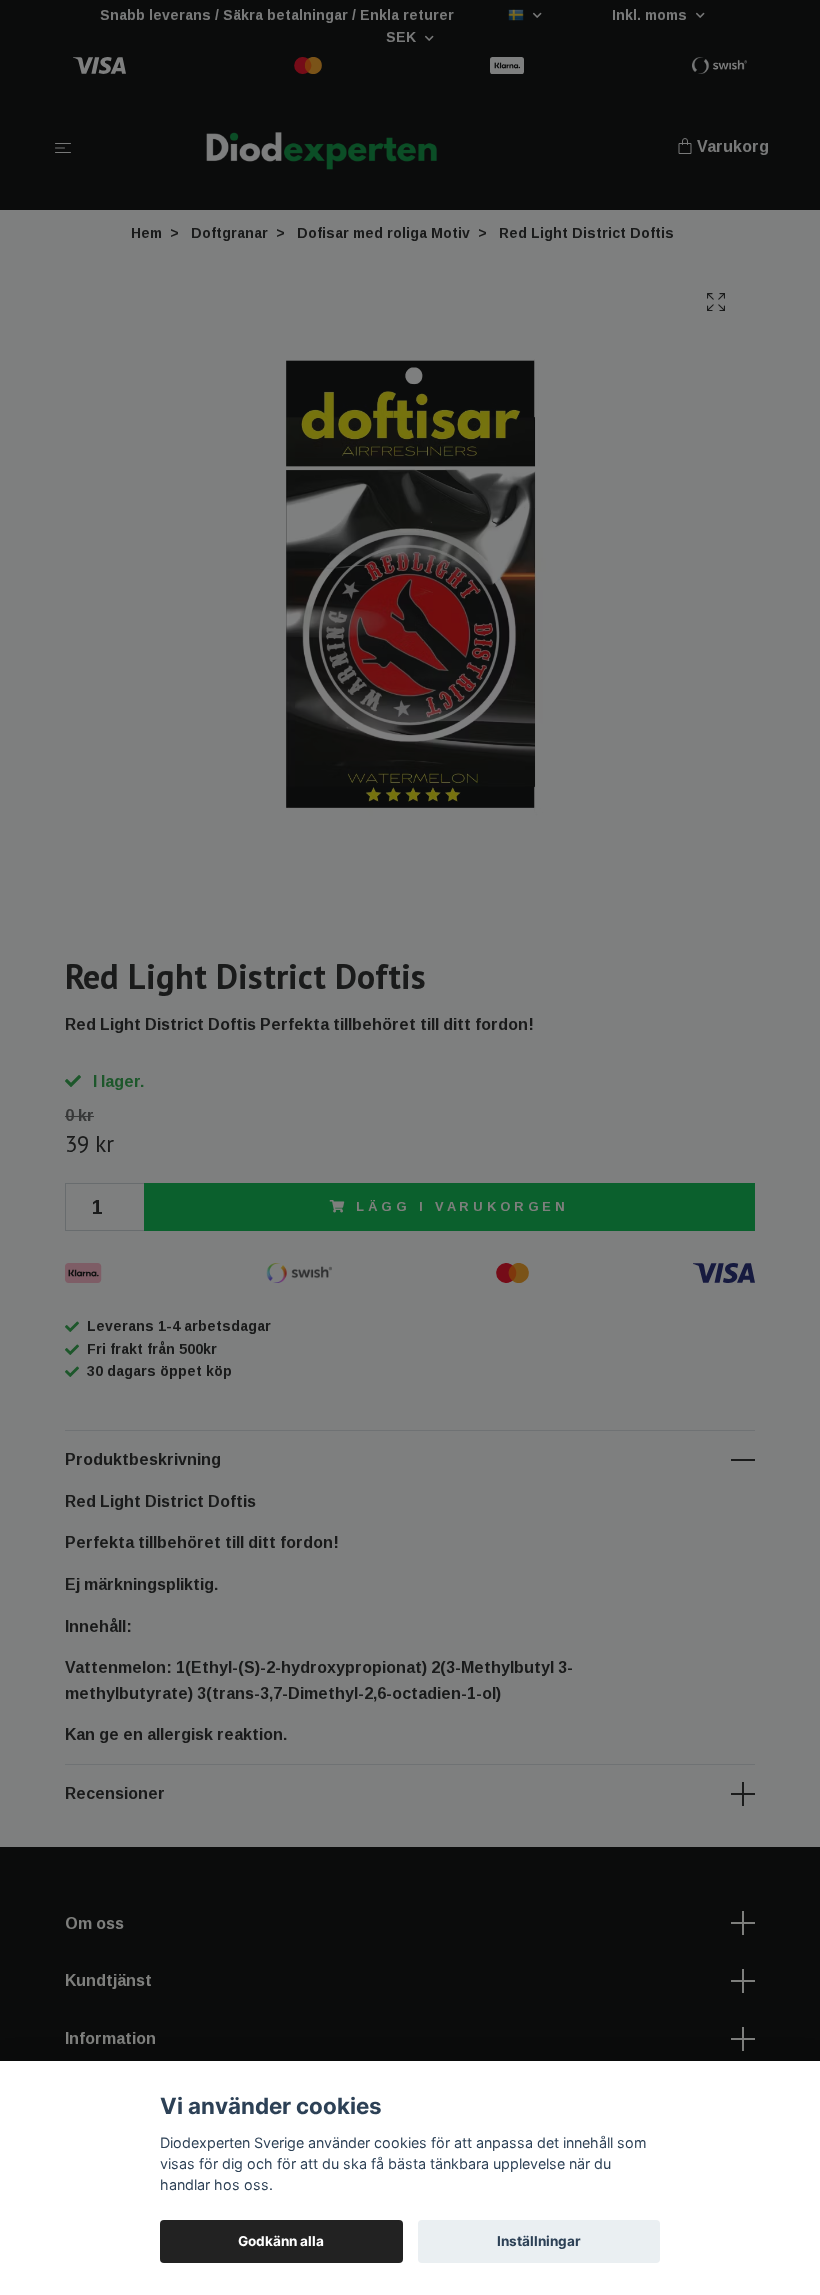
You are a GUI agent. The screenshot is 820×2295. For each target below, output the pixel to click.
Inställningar (539, 2241)
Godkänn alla (281, 2241)
